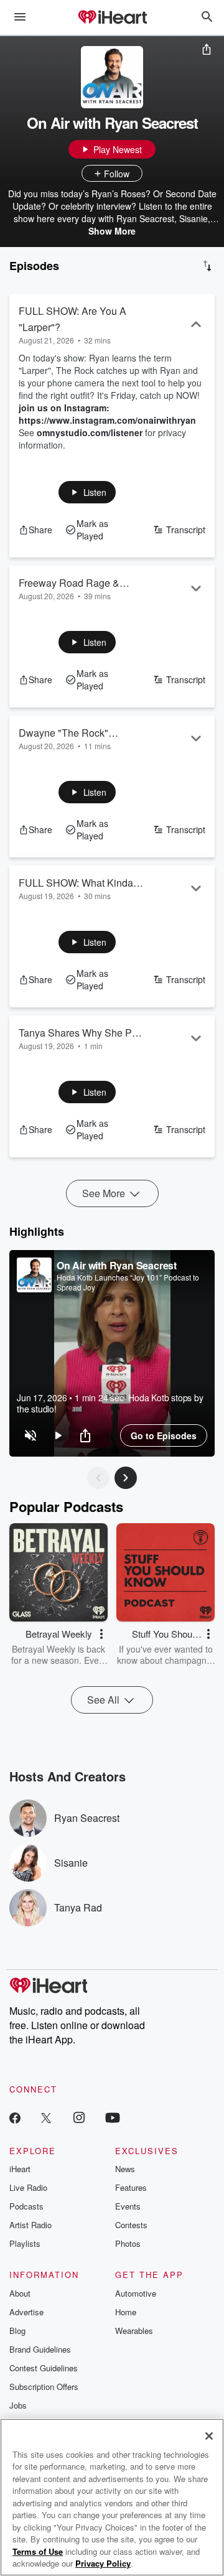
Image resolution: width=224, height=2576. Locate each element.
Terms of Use (38, 2551)
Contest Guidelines (44, 2368)
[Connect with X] (46, 2117)
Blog (17, 2331)
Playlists (25, 2243)
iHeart (20, 2169)
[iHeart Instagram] (79, 2117)
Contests (131, 2225)
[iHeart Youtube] (113, 2117)
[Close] (209, 2436)
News (125, 2169)
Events (128, 2206)
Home (126, 2312)
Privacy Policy (103, 2563)
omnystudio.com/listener (90, 432)
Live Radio (28, 2187)
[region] (112, 1353)
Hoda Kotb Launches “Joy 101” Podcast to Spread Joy (128, 1282)
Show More (112, 231)
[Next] (126, 1478)
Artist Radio (30, 2225)
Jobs (18, 2405)
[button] (87, 492)
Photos (128, 2243)
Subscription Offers (44, 2387)
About (20, 2293)
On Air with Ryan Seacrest (117, 1265)
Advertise (26, 2312)
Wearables (134, 2331)
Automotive (136, 2293)
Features (131, 2187)
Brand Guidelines (40, 2349)
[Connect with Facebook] (15, 2117)
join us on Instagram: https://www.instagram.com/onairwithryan (107, 414)
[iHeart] (112, 18)
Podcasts (26, 2206)
